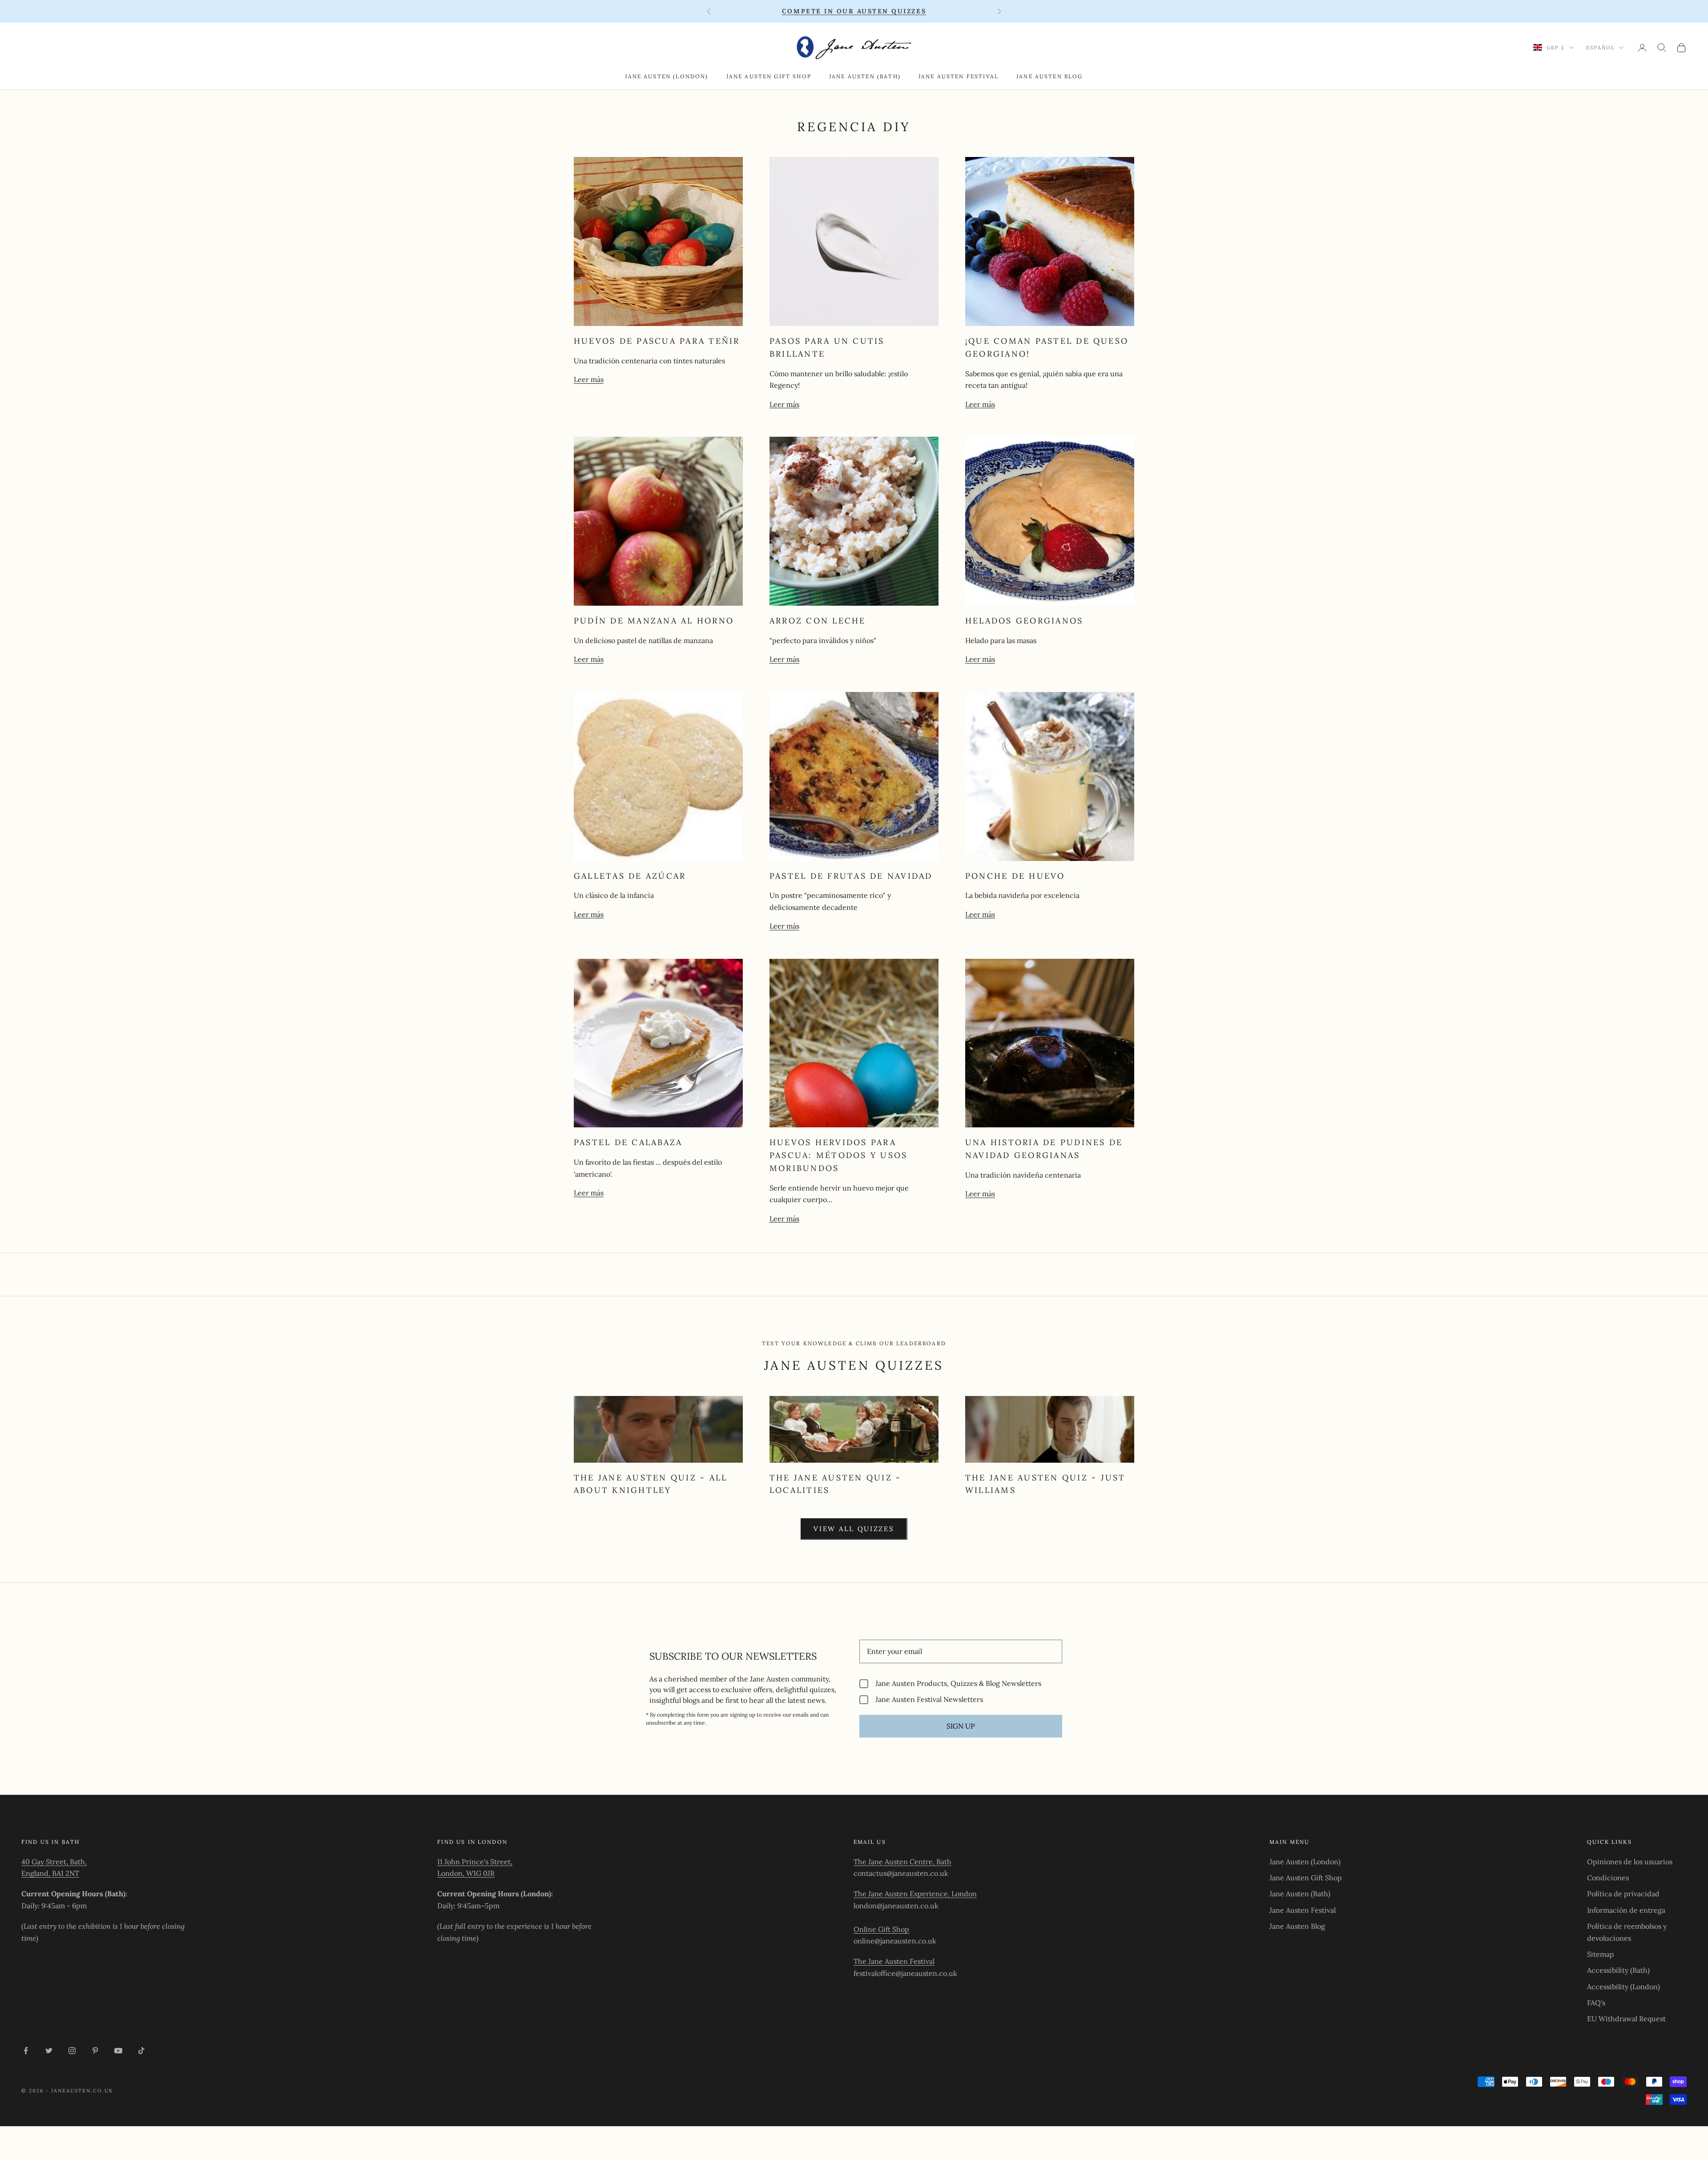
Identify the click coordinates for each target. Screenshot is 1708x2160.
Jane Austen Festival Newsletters (929, 1699)
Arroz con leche (818, 621)
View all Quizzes (854, 1529)
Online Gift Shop (881, 1929)
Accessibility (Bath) (1618, 1970)
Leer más (589, 379)
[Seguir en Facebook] (26, 2051)
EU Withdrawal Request (1626, 2019)
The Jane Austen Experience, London (915, 1894)
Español (1600, 48)
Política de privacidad (1623, 1894)
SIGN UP (961, 1726)
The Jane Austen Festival (894, 1961)
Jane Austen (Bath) (865, 76)
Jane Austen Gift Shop (769, 76)
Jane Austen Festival (959, 76)
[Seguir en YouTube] (118, 2051)
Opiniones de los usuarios (1630, 1862)
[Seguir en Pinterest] (95, 2051)
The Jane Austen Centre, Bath (902, 1862)
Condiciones (1608, 1878)
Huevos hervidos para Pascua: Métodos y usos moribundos (838, 1155)
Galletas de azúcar (630, 876)
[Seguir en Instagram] (72, 2051)
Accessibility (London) (1623, 1987)
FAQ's (1596, 2003)
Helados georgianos (1024, 621)
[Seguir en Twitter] (49, 2051)
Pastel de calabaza (628, 1142)
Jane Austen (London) (667, 76)
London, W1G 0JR (466, 1873)
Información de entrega (1626, 1910)
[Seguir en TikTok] (141, 2051)
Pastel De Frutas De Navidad (851, 876)
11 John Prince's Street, (475, 1862)
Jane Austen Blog (1050, 76)
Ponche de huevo (1015, 876)
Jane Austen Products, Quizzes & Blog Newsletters (958, 1683)
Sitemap (1601, 1954)
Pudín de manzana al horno (654, 621)
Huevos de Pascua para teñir (657, 341)
